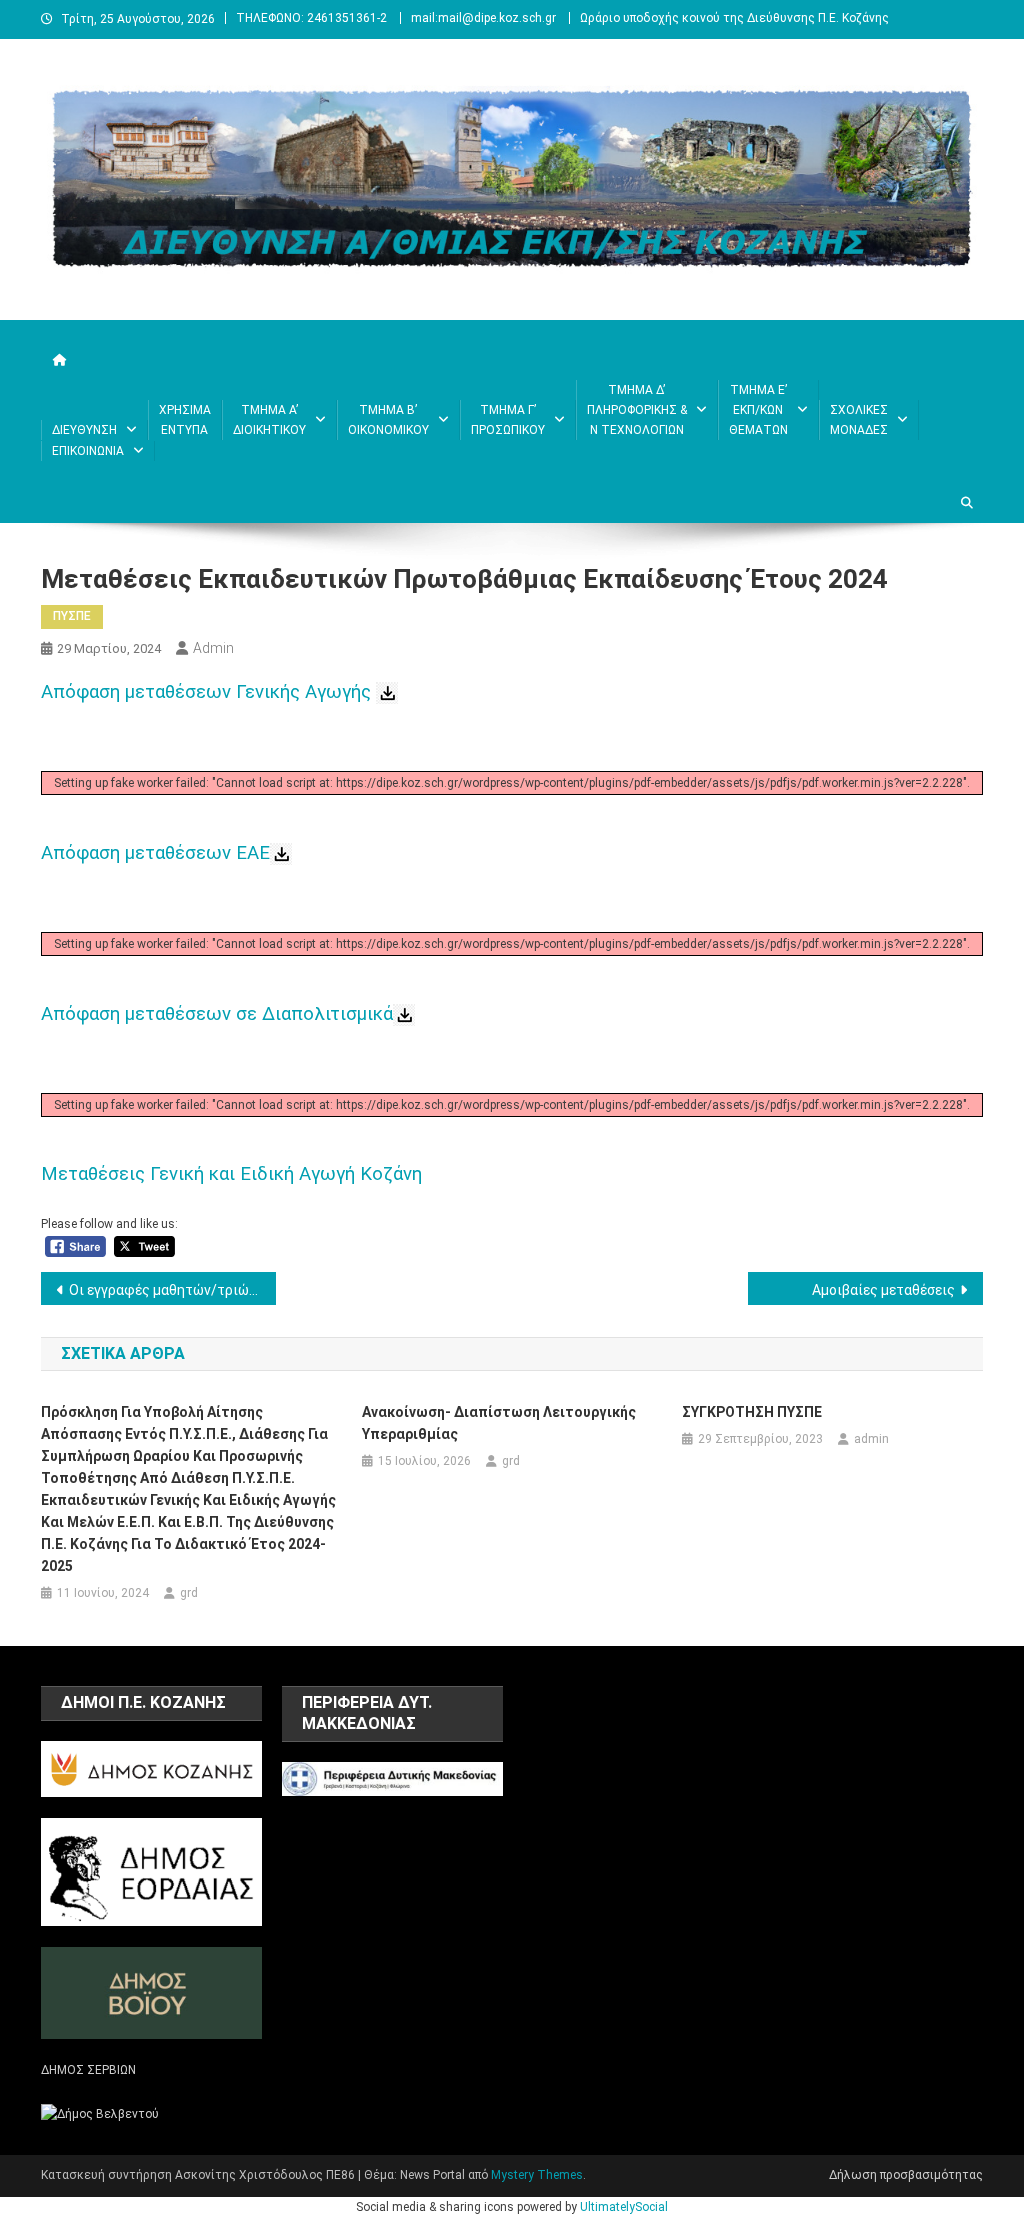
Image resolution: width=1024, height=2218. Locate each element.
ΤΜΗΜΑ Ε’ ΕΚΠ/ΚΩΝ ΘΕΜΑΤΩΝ (758, 410)
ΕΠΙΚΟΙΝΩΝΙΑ (88, 451)
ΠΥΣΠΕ (72, 616)
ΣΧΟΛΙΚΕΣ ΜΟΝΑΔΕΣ (859, 420)
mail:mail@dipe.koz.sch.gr (483, 18)
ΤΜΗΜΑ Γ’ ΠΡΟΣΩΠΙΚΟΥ (508, 420)
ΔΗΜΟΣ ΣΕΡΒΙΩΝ (88, 2070)
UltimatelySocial (624, 2207)
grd (189, 1593)
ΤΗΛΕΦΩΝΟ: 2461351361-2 (311, 18)
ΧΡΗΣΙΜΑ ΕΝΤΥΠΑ (185, 420)
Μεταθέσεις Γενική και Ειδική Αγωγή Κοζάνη (231, 1174)
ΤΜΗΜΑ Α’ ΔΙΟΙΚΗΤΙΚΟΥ (269, 420)
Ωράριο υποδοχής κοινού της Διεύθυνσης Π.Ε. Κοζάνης (734, 18)
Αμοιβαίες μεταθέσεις (883, 1290)
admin (213, 648)
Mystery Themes (537, 2175)
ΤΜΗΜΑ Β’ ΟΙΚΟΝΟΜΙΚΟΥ (388, 420)
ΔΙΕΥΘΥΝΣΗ (84, 430)
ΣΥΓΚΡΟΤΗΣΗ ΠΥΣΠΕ (752, 1412)
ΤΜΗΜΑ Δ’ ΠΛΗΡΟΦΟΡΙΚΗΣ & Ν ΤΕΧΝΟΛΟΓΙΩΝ (637, 410)
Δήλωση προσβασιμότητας (906, 2175)
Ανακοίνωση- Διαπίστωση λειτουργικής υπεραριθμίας (499, 1423)
